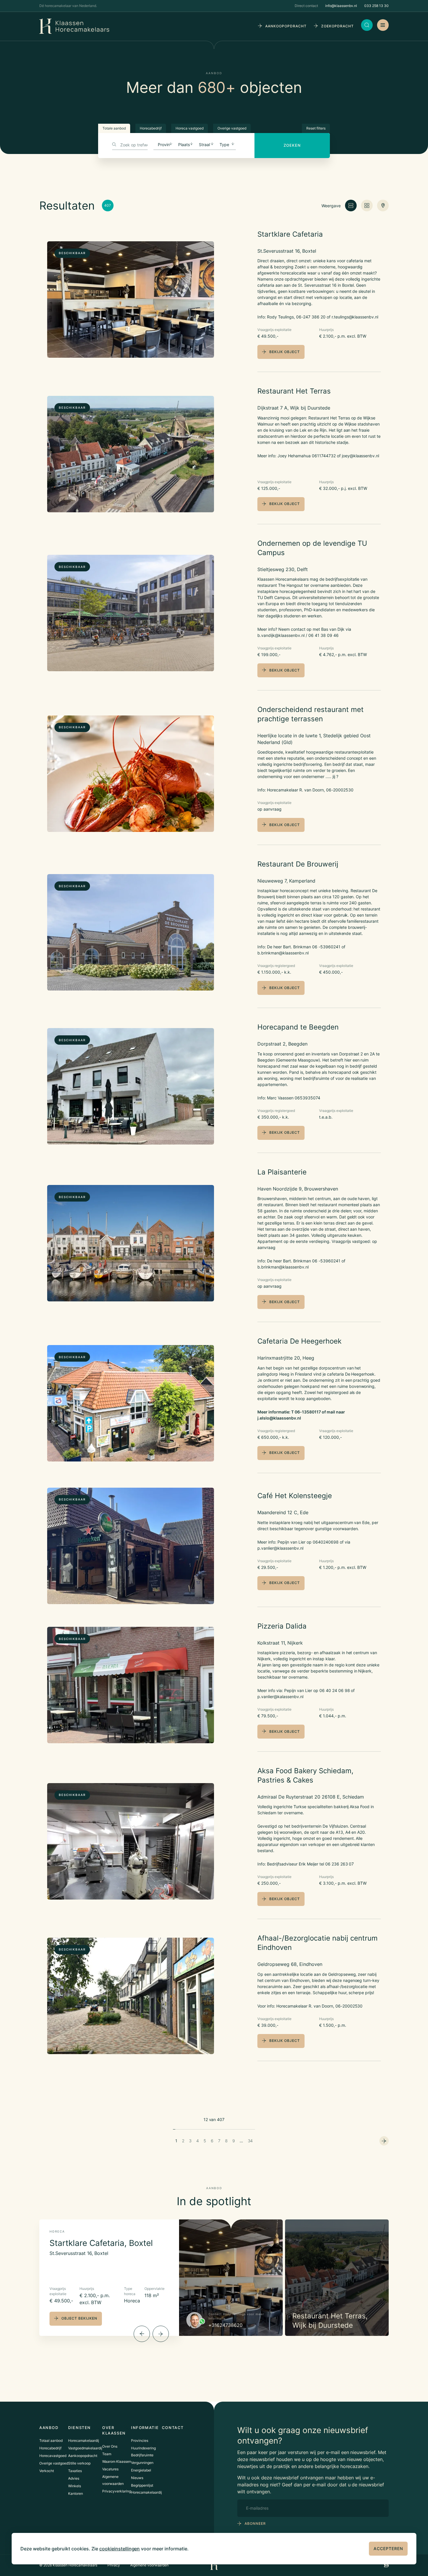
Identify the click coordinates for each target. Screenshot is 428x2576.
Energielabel (141, 2470)
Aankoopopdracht (83, 2456)
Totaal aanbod (51, 2441)
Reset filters (316, 128)
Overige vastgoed (232, 128)
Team (107, 2454)
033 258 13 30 (376, 6)
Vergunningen (142, 2463)
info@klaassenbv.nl (341, 6)
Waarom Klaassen (117, 2461)
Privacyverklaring (117, 2491)
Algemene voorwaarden (150, 2565)
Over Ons (110, 2446)
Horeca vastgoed (190, 128)
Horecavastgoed (53, 2456)
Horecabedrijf (151, 128)
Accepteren (388, 2548)
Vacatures (110, 2469)
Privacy (114, 2565)
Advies (74, 2478)
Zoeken (292, 145)
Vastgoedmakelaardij (85, 2448)
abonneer (255, 2523)
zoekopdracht (337, 26)
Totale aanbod (114, 128)
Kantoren (76, 2493)
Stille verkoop (79, 2463)
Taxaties (75, 2471)
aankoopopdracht (286, 26)
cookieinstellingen (120, 2549)
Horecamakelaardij (84, 2441)
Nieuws (137, 2478)
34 (250, 2141)
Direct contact (306, 6)
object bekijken (79, 2318)
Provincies (140, 2441)
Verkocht (47, 2471)
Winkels (75, 2486)
